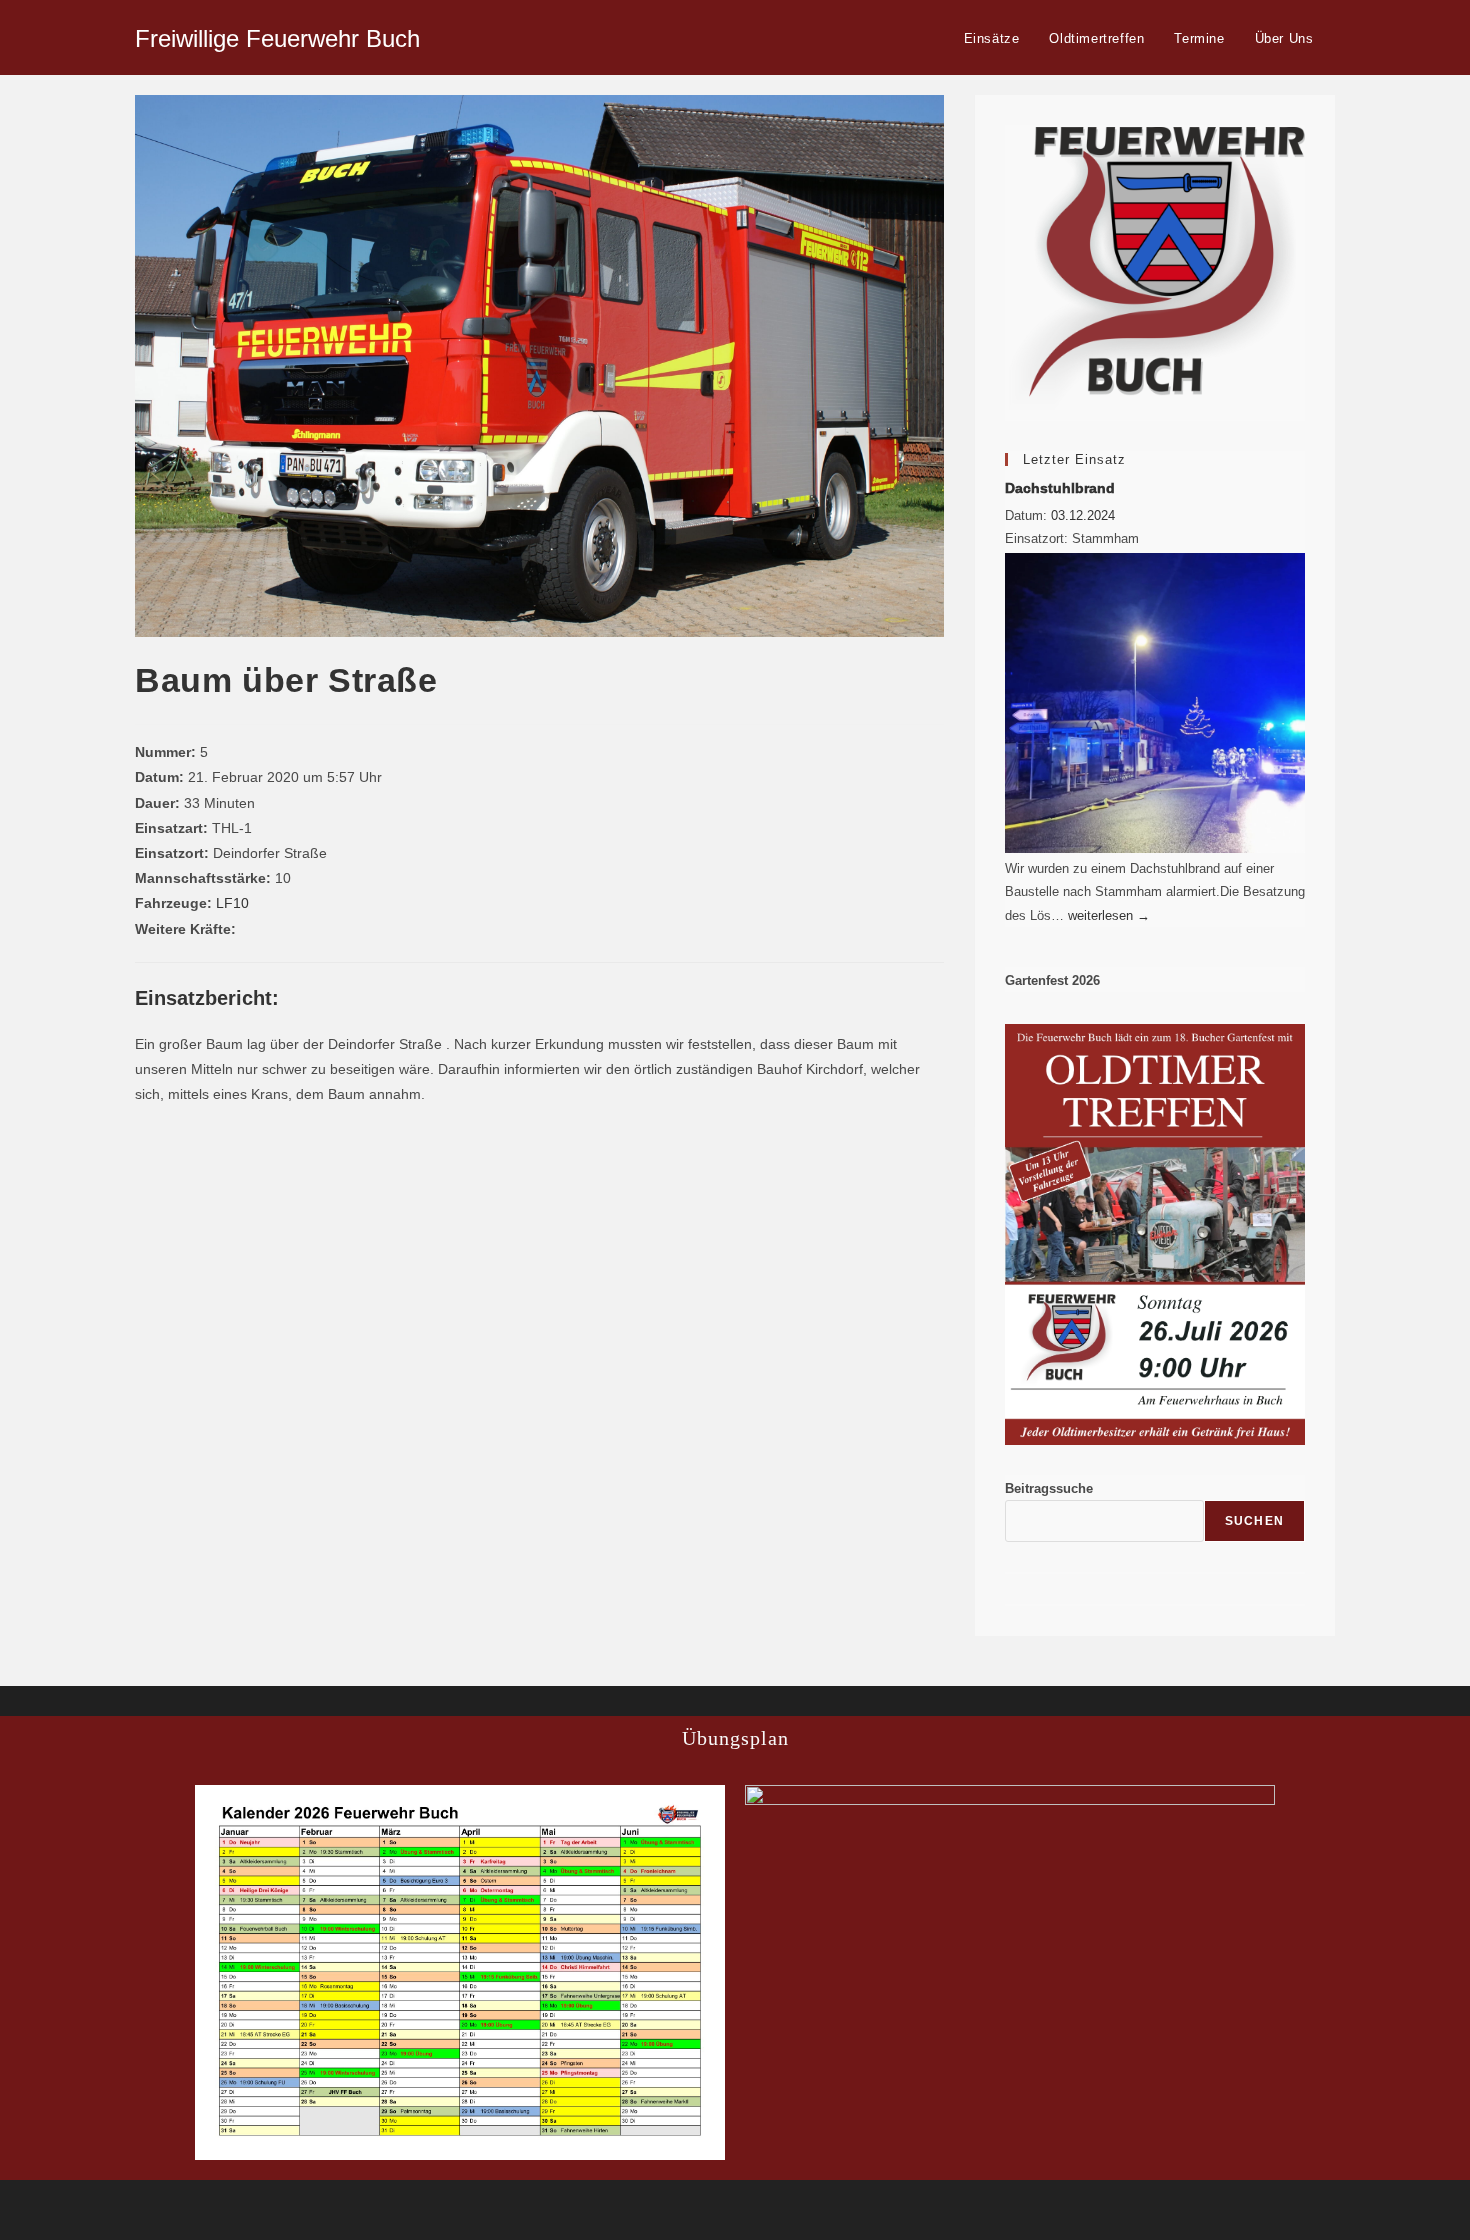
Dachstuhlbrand (1060, 488)
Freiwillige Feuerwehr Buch (277, 38)
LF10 (232, 903)
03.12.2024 (1083, 515)
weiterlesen (1109, 915)
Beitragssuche (1049, 1488)
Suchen (1254, 1521)
